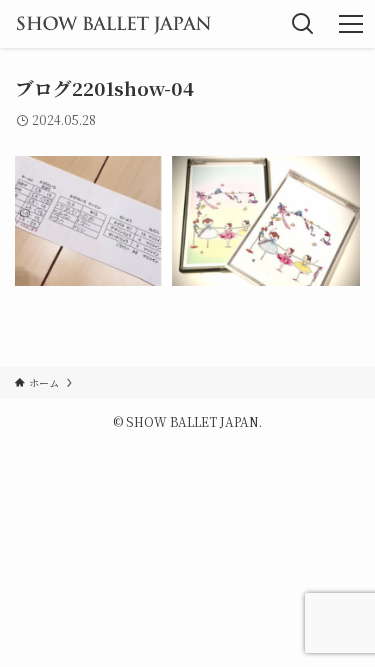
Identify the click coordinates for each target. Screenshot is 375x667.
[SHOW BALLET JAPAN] (113, 24)
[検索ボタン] (303, 24)
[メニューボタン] (351, 24)
